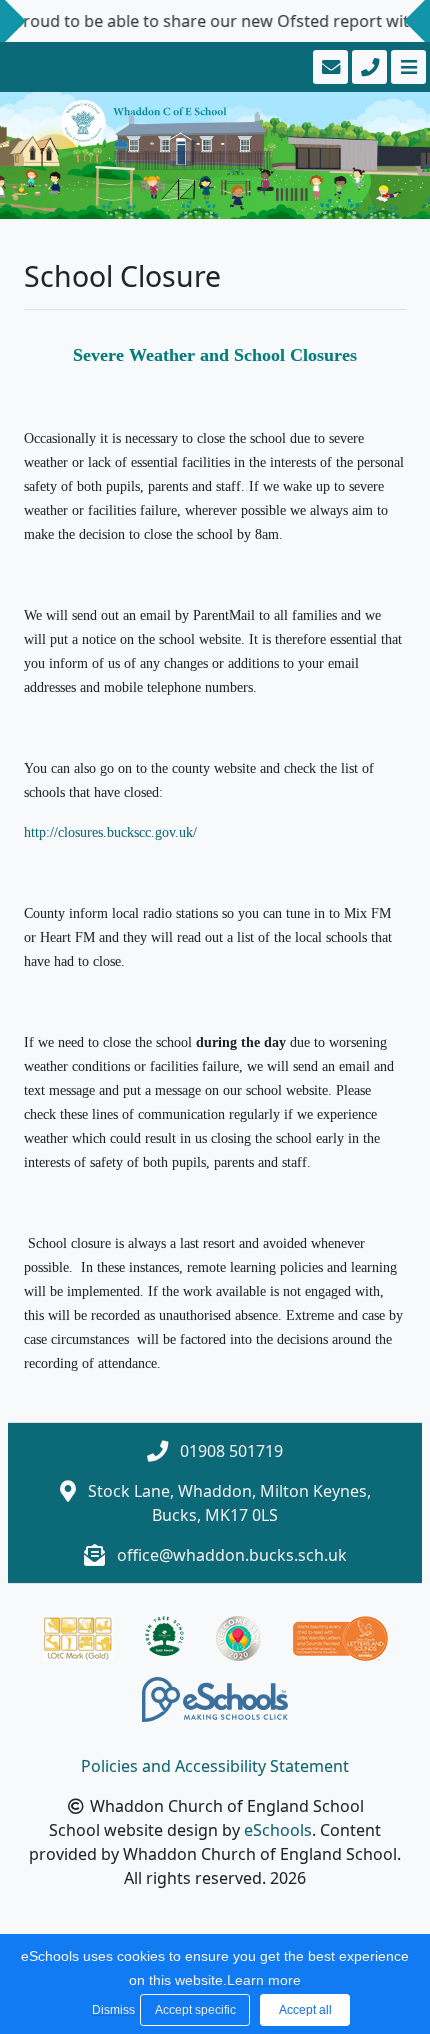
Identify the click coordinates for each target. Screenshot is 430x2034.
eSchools (278, 1830)
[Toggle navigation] (406, 67)
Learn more (264, 1980)
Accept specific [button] (195, 2010)
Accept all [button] (305, 2010)
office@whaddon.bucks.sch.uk (232, 1555)
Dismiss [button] (111, 2010)
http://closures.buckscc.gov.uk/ (110, 832)
